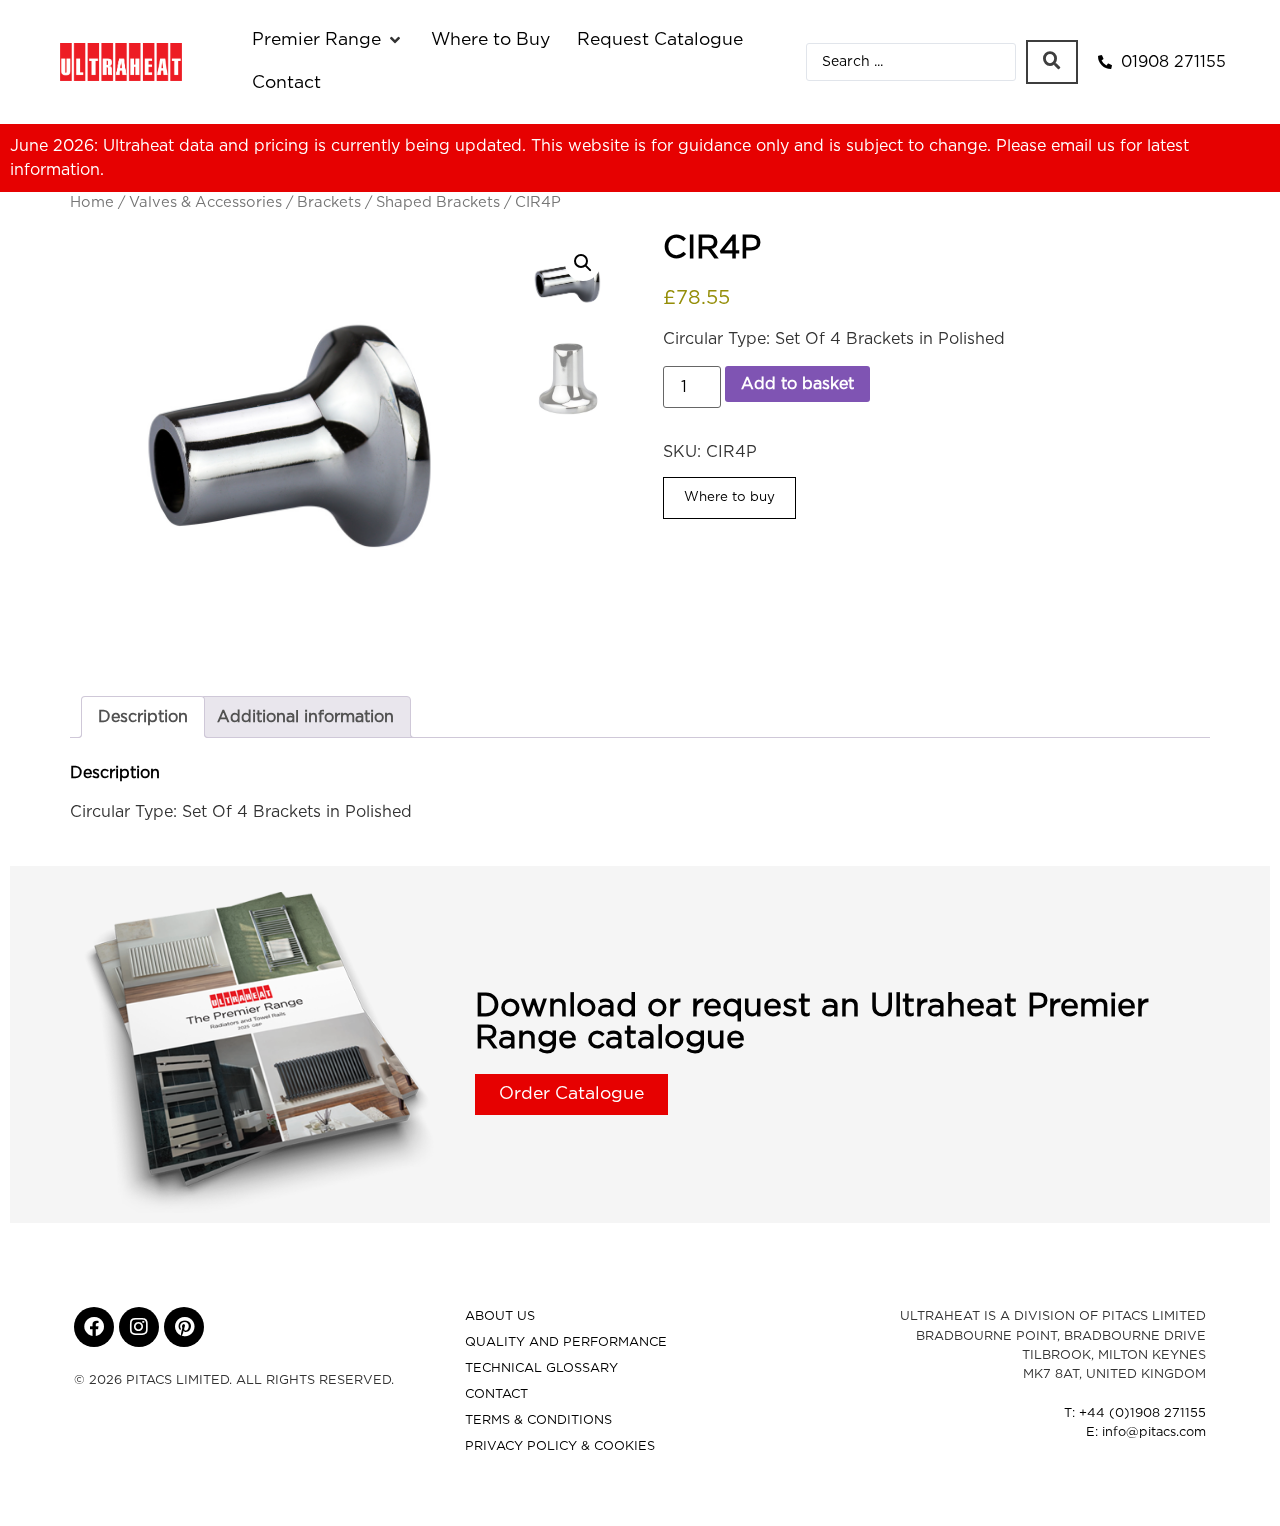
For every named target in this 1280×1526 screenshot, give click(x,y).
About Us (500, 1316)
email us (1083, 146)
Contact (496, 1394)
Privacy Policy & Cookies (560, 1446)
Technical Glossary (541, 1368)
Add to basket (797, 384)
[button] (328, 40)
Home (92, 202)
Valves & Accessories (205, 202)
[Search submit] (1052, 62)
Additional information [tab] (305, 717)
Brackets (329, 202)
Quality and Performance (566, 1342)
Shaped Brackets (438, 202)
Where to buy (729, 497)
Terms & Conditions (538, 1420)
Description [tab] (143, 717)
